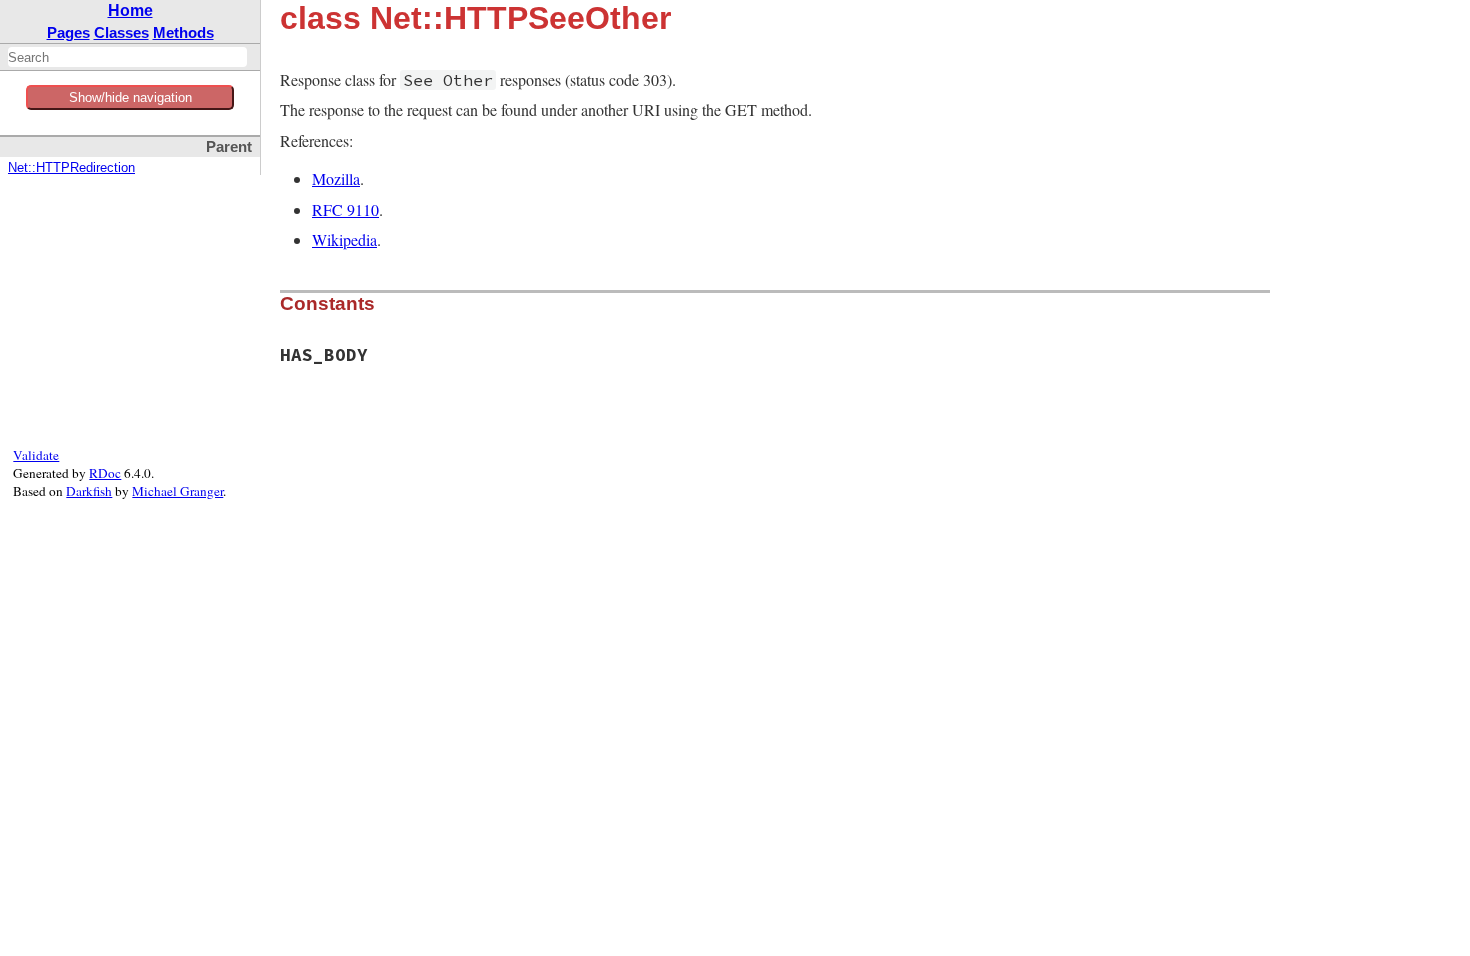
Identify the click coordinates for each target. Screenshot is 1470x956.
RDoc (105, 473)
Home (130, 10)
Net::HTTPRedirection (71, 168)
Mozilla (336, 178)
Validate (36, 455)
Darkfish (89, 491)
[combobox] (127, 57)
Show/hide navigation (130, 97)
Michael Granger (177, 491)
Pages (68, 32)
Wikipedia (344, 239)
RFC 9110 (345, 209)
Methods (183, 32)
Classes (121, 32)
